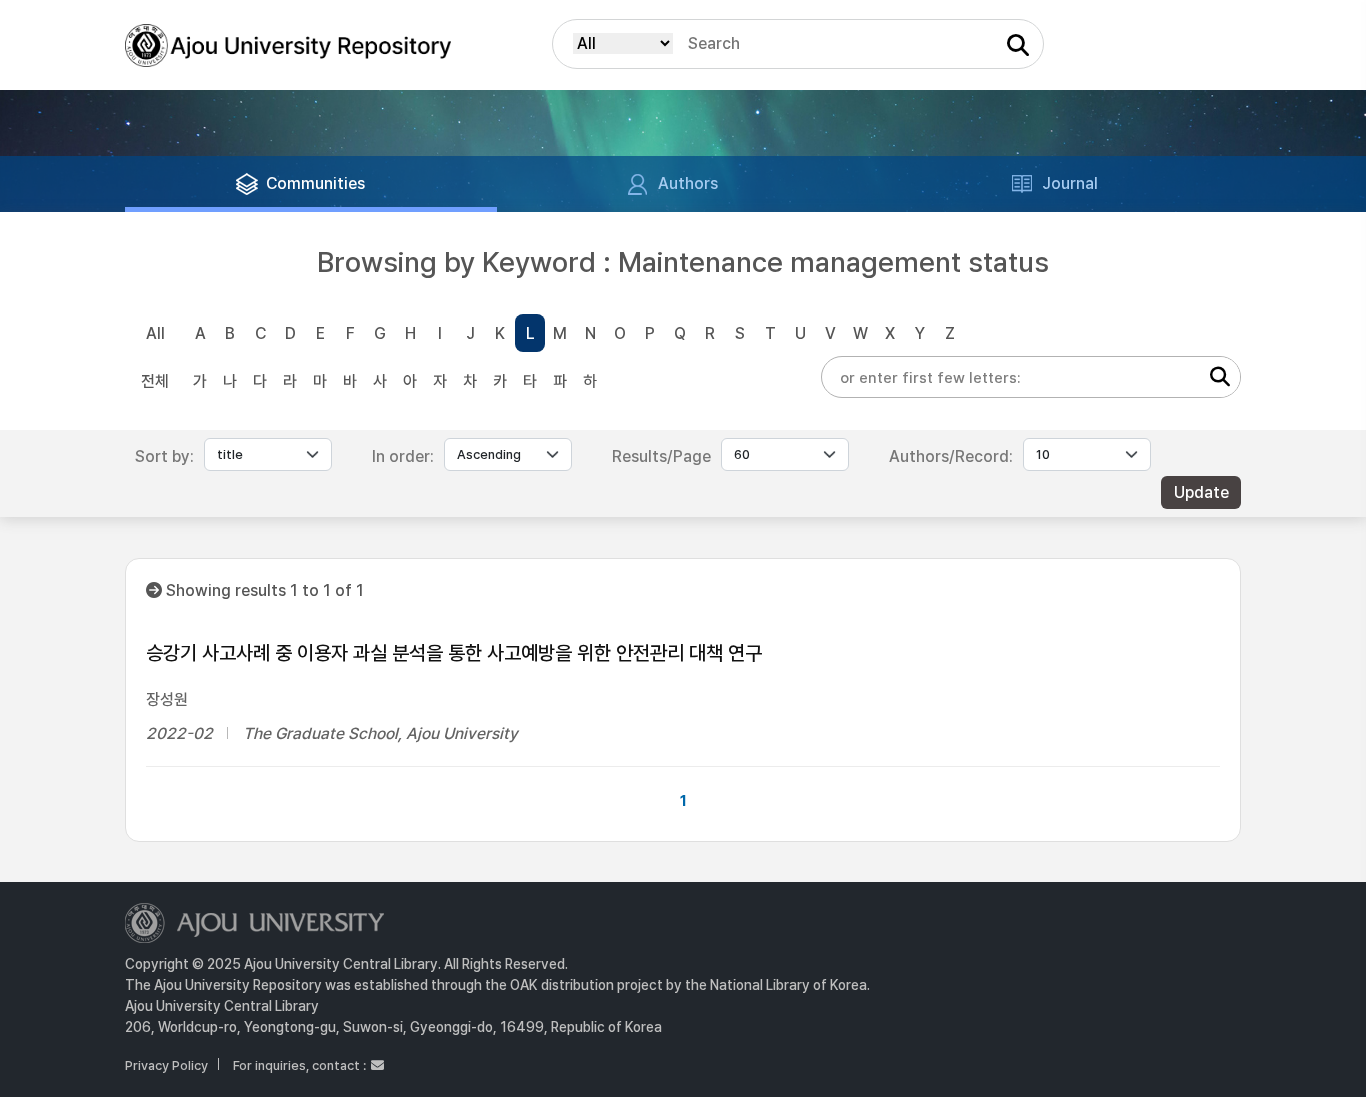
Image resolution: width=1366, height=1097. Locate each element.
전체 (155, 381)
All (155, 333)
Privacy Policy (166, 1065)
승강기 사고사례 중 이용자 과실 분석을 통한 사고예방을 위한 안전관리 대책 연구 (454, 653)
